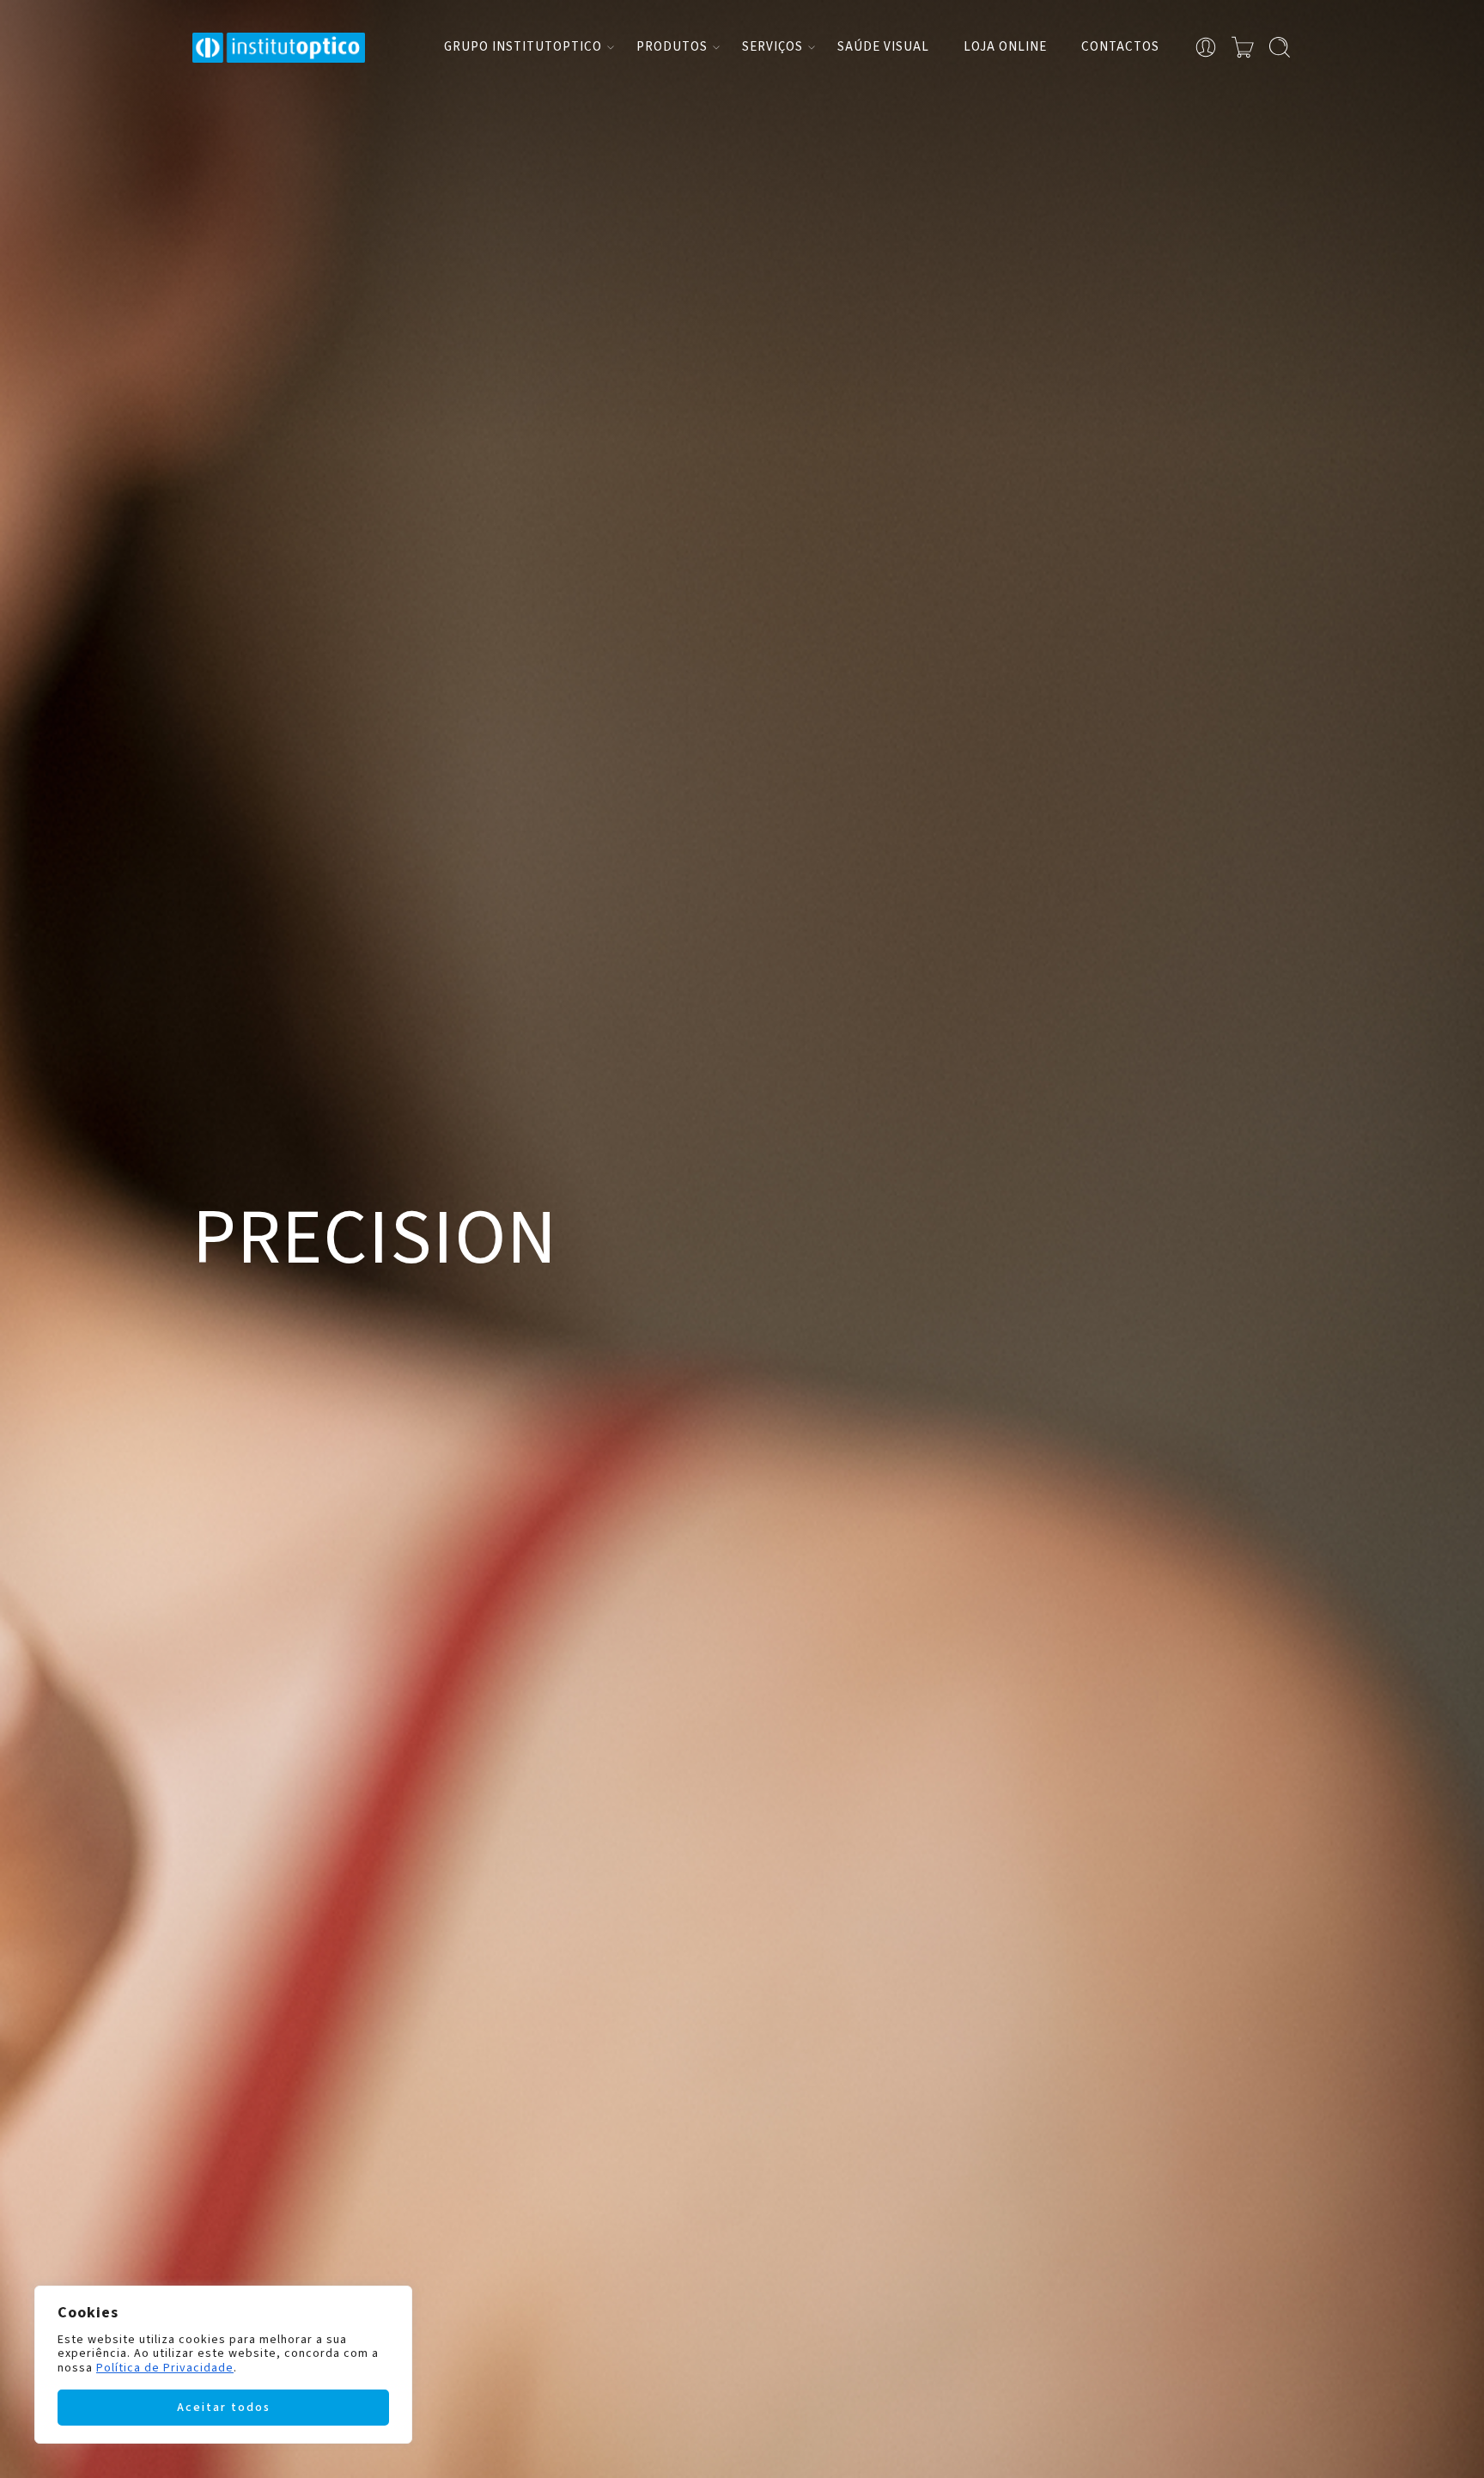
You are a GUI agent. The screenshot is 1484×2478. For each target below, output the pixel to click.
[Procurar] (1280, 47)
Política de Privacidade (165, 2368)
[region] (223, 2365)
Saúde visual (883, 47)
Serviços (772, 47)
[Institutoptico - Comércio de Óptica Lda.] (279, 48)
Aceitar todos (224, 2408)
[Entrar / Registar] (1206, 47)
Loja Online (1005, 47)
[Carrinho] (1243, 47)
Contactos (1120, 47)
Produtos (672, 47)
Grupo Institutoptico (523, 47)
